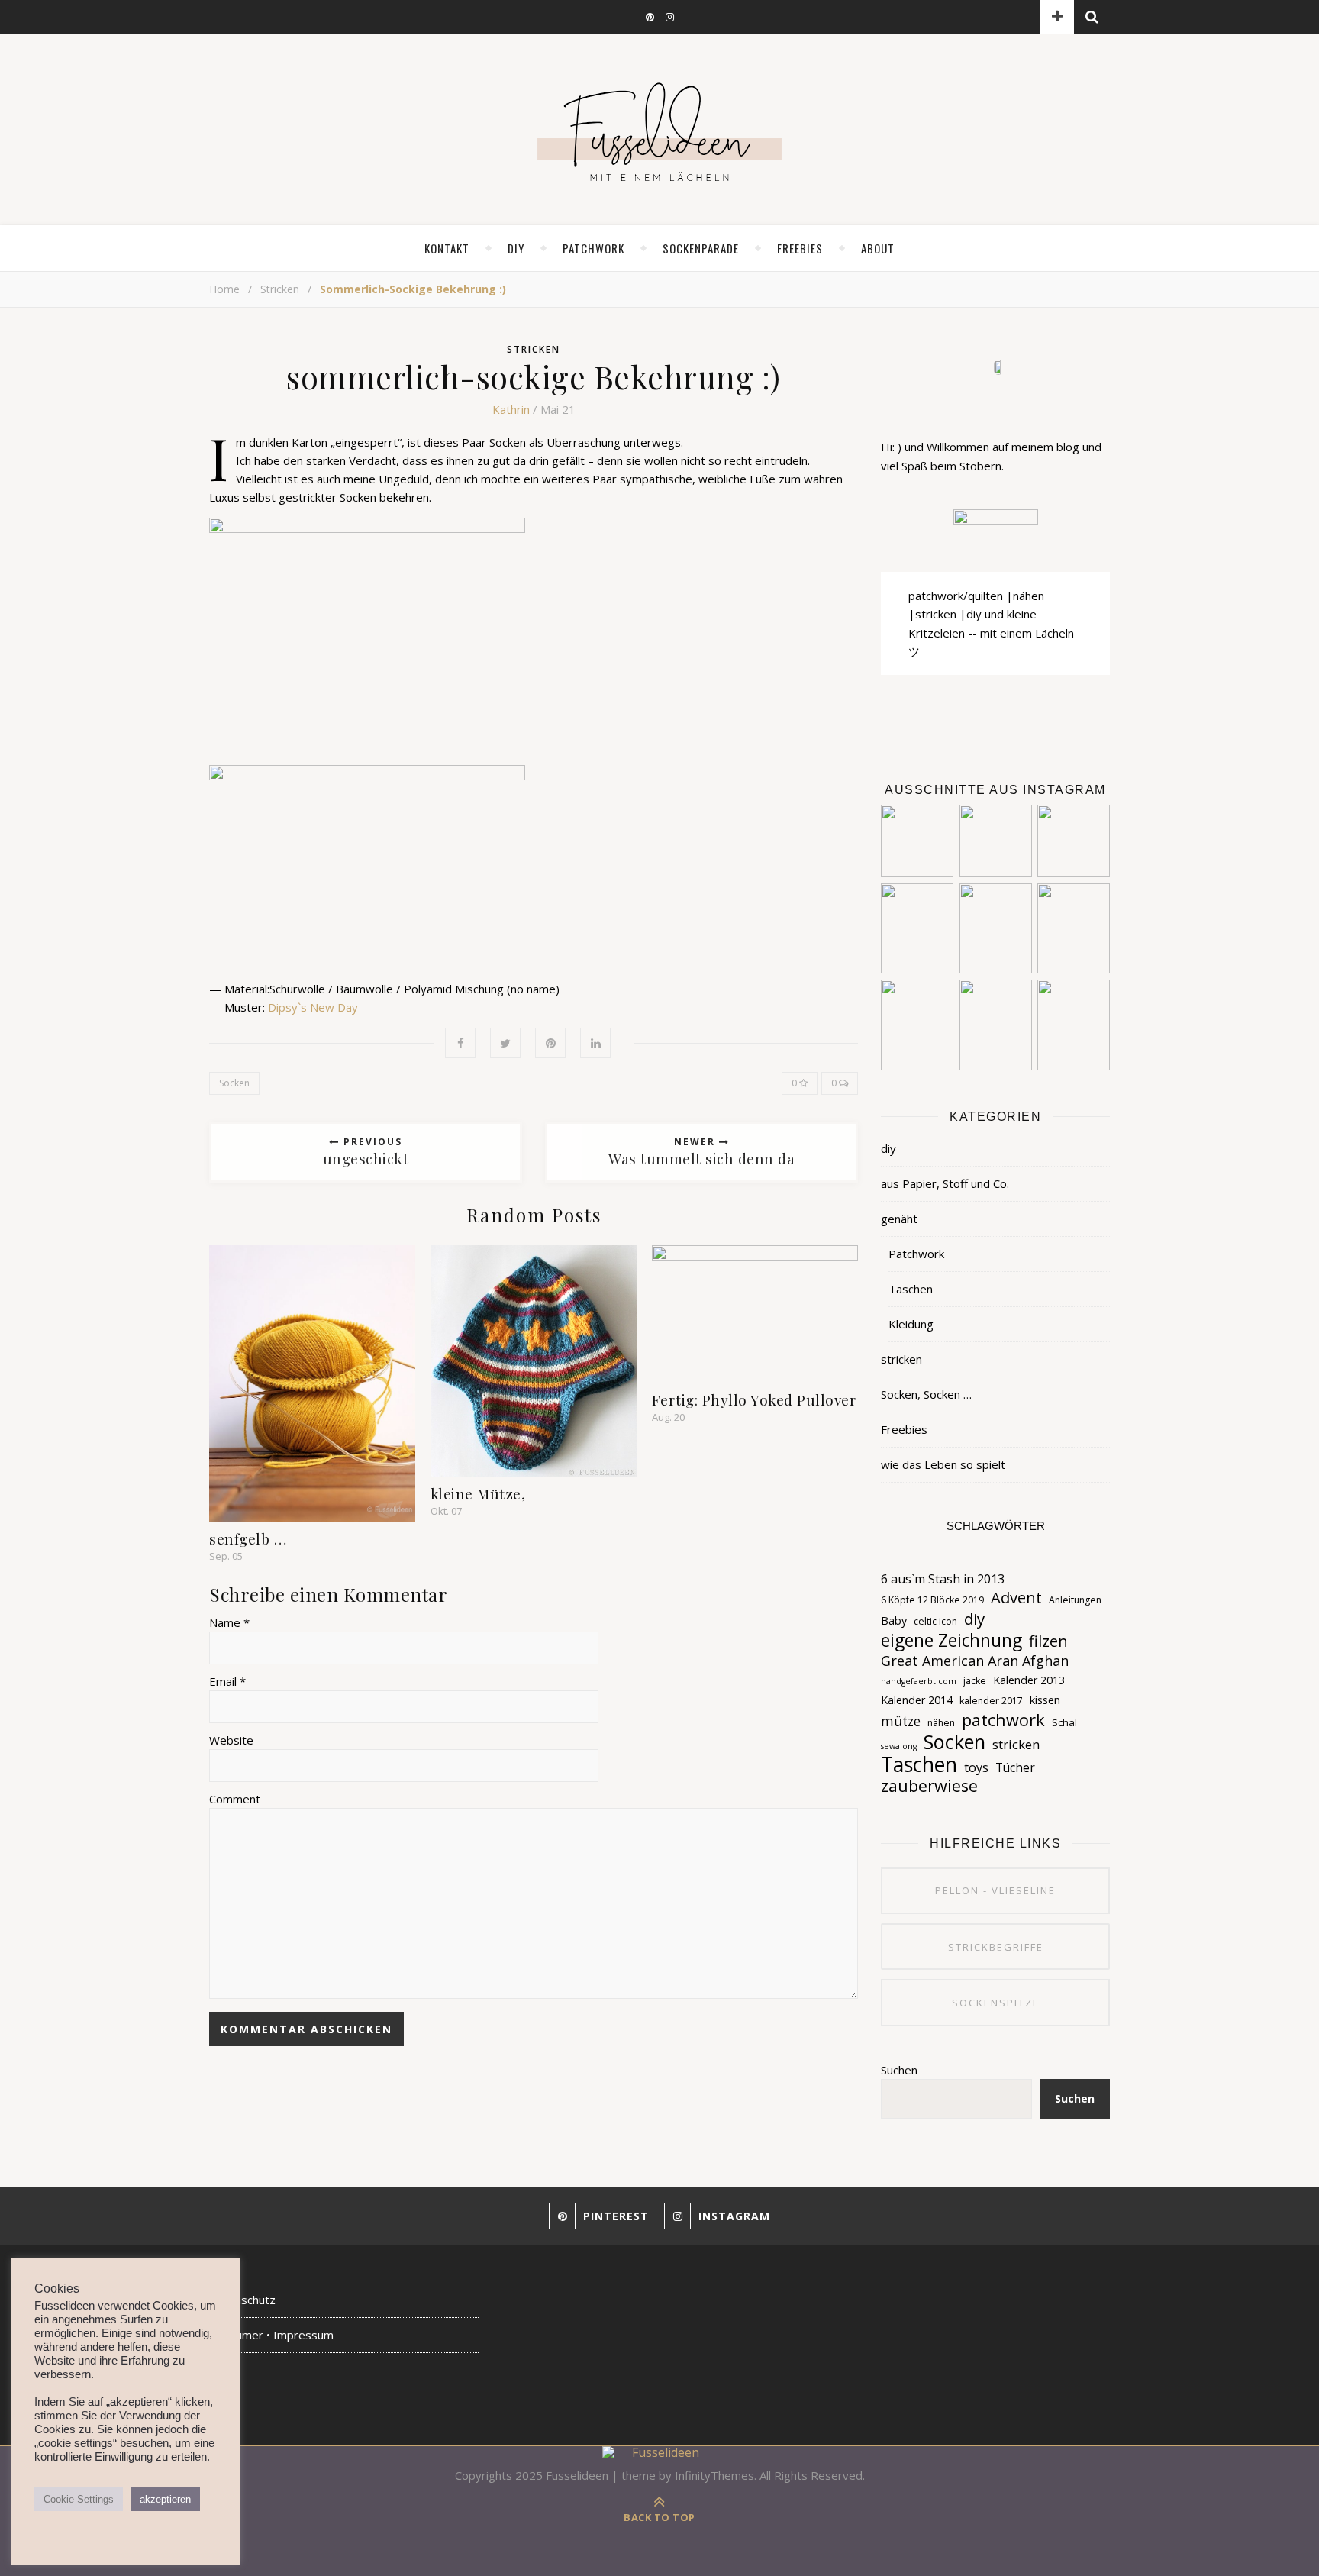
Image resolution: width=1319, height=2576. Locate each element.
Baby (894, 1620)
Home (224, 289)
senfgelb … (248, 1538)
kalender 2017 (991, 1701)
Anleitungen (1075, 1600)
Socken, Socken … (926, 1394)
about (878, 248)
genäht (899, 1219)
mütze (901, 1721)
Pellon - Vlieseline (995, 1890)
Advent (1016, 1597)
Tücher (1015, 1767)
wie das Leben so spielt (943, 1464)
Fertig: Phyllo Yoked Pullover (755, 1399)
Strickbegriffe (996, 1947)
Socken (234, 1083)
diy (516, 248)
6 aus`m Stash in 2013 (943, 1579)
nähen (941, 1723)
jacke (975, 1681)
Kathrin (511, 409)
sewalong (899, 1746)
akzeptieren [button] (165, 2499)
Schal (1064, 1722)
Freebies (904, 1429)
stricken (280, 289)
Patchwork (593, 248)
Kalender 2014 (917, 1700)
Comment (235, 1799)
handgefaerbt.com (919, 1681)
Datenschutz (242, 2300)
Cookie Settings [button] (79, 2499)
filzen (1048, 1641)
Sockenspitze (996, 2003)
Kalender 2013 (1029, 1680)
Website (231, 1740)
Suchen (899, 2070)
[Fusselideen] (659, 131)
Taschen (911, 1289)
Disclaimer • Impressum (271, 2335)
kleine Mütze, (478, 1493)
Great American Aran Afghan (975, 1661)
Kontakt (447, 248)
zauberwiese (929, 1786)
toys (976, 1767)
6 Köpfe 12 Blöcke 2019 (932, 1600)
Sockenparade (701, 248)
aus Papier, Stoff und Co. (945, 1183)
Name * (229, 1622)
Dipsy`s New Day (313, 1007)
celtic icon (935, 1621)
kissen (1045, 1700)
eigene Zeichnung (951, 1641)
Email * (227, 1681)
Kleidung (911, 1324)
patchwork (1003, 1720)
